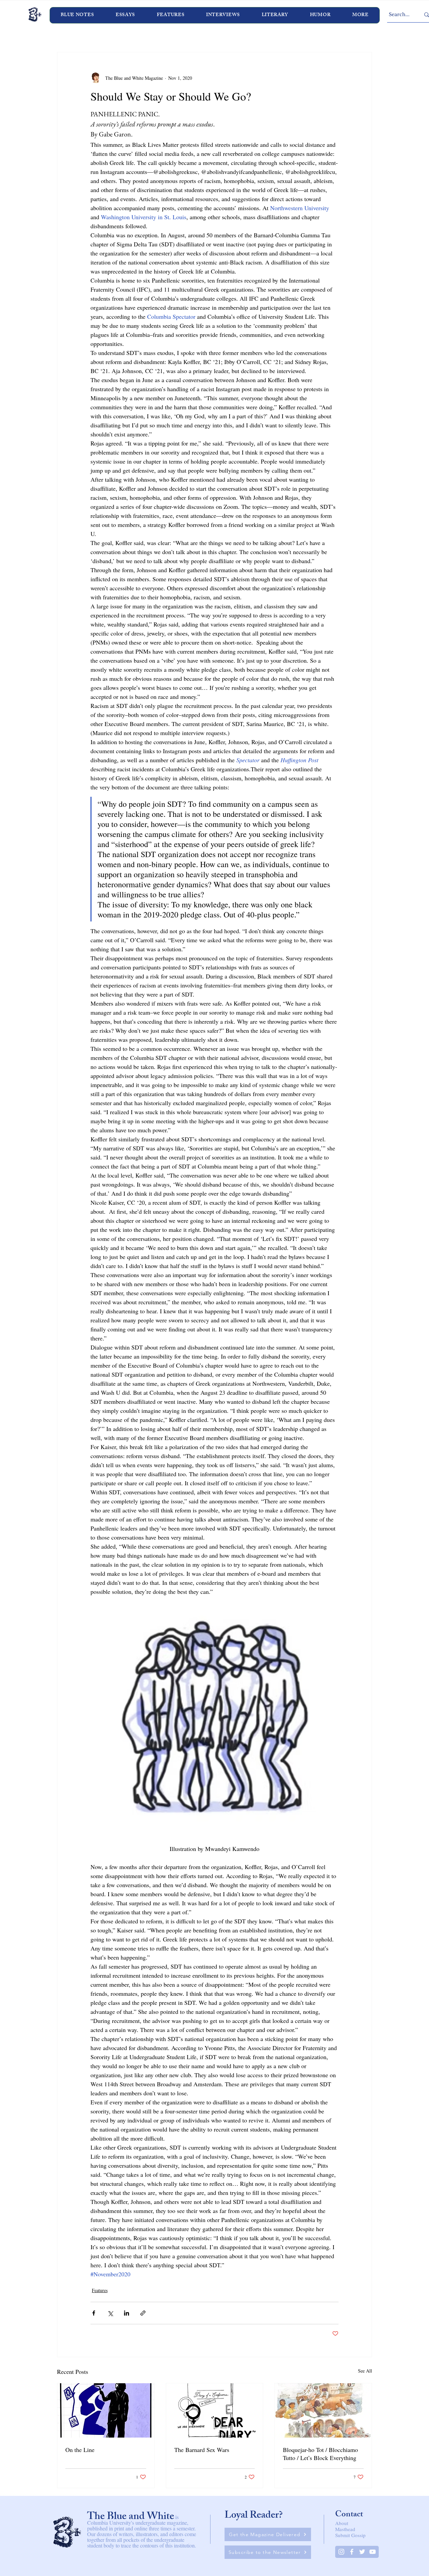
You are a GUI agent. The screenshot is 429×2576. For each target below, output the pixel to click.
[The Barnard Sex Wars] (215, 2410)
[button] (223, 15)
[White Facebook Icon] (352, 2552)
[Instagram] (341, 2552)
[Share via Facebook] (94, 2313)
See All (365, 2371)
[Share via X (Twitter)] (110, 2313)
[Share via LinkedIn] (127, 2313)
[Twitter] (362, 2552)
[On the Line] (106, 2410)
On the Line (80, 2450)
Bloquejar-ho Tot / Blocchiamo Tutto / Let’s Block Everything (320, 2454)
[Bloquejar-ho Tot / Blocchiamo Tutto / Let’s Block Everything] (323, 2410)
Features (100, 2290)
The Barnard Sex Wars (202, 2450)
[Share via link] (143, 2313)
